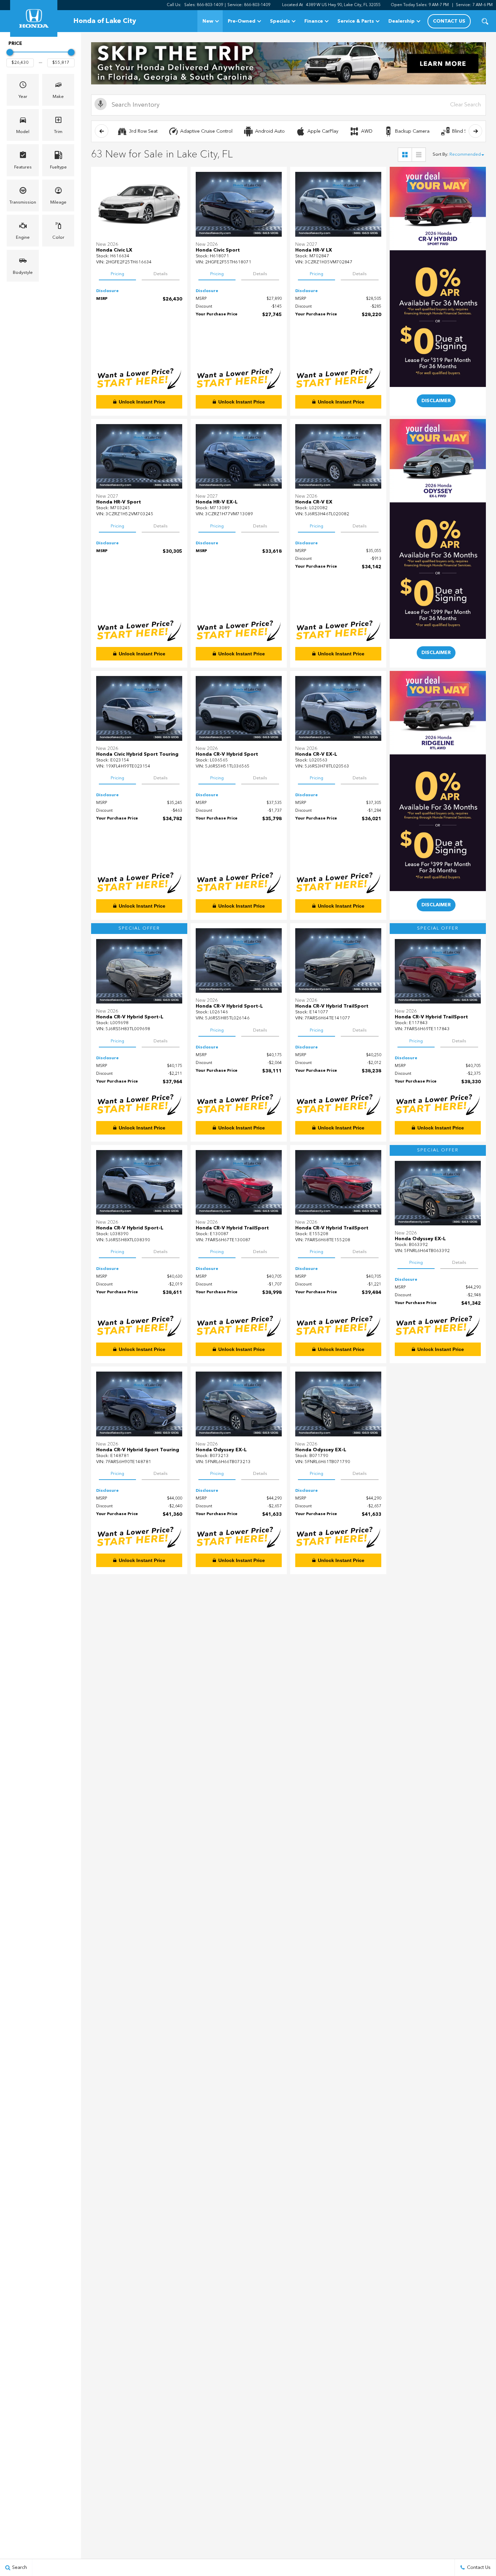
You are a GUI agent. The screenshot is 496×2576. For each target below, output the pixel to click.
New (208, 21)
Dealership (402, 21)
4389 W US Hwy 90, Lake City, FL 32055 (343, 5)
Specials (280, 21)
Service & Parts (356, 21)
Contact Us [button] (449, 21)
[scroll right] (475, 131)
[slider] (10, 52)
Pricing (117, 274)
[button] (485, 21)
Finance (314, 21)
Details (161, 274)
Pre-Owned (242, 21)
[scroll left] (102, 131)
